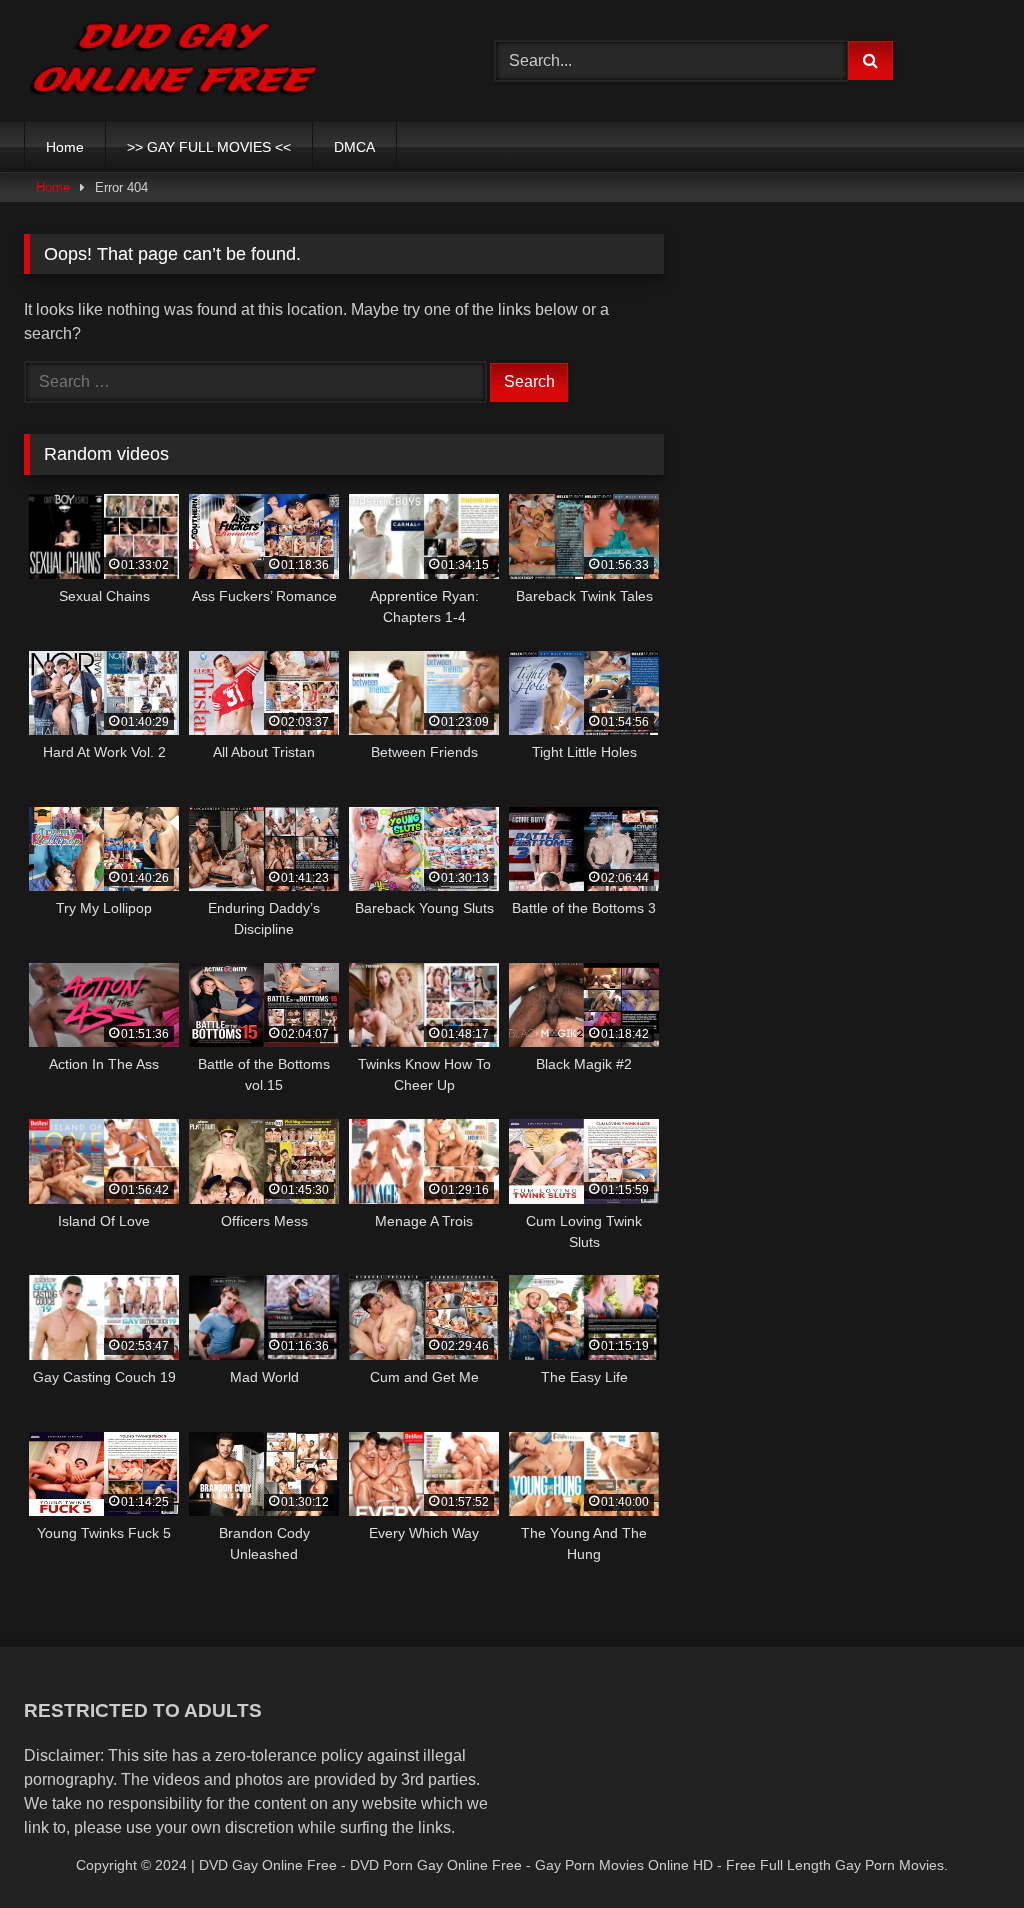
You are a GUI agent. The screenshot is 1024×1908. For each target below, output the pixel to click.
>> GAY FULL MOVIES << (209, 147)
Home (65, 147)
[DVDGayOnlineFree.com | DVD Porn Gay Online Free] (228, 61)
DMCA (354, 147)
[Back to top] (962, 1848)
